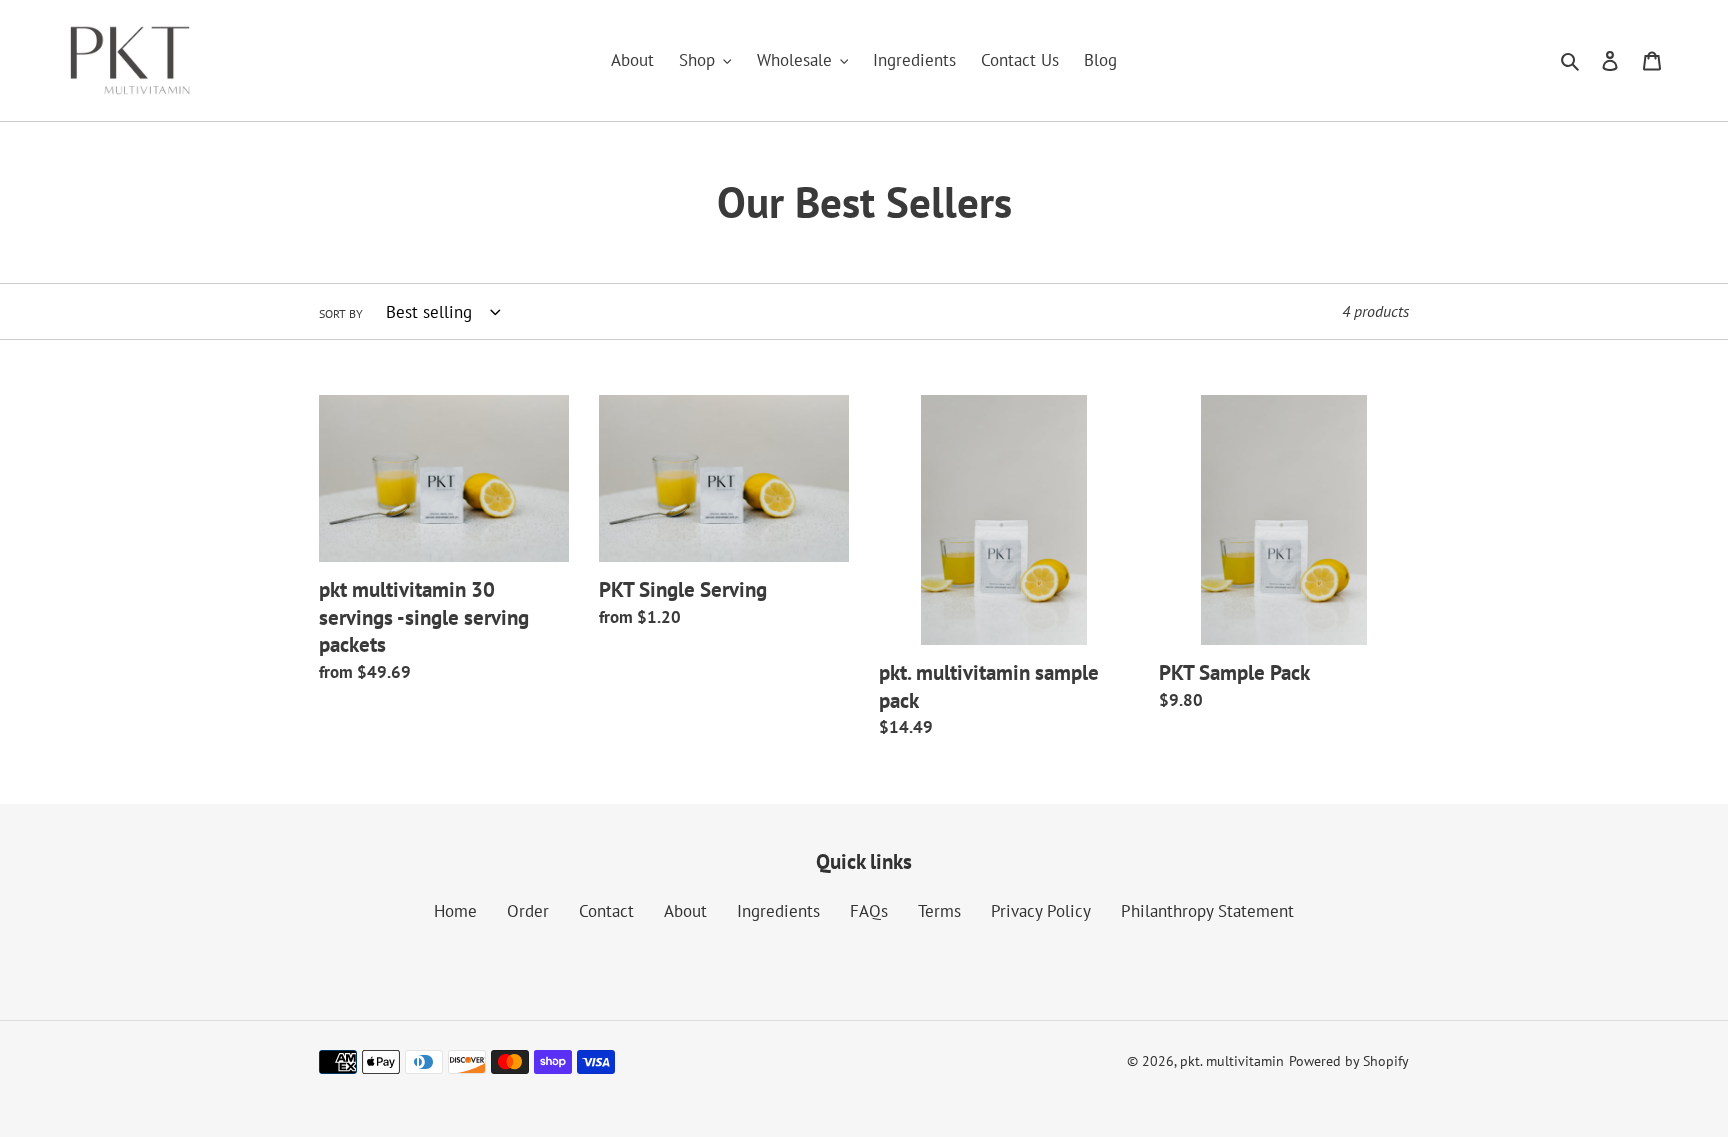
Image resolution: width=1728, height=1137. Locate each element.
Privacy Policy (1041, 911)
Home (455, 911)
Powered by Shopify (1349, 1061)
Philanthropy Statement (1207, 911)
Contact (606, 911)
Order (528, 911)
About (685, 911)
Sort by (341, 313)
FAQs (869, 911)
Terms (939, 911)
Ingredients (778, 911)
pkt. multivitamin (1232, 1061)
